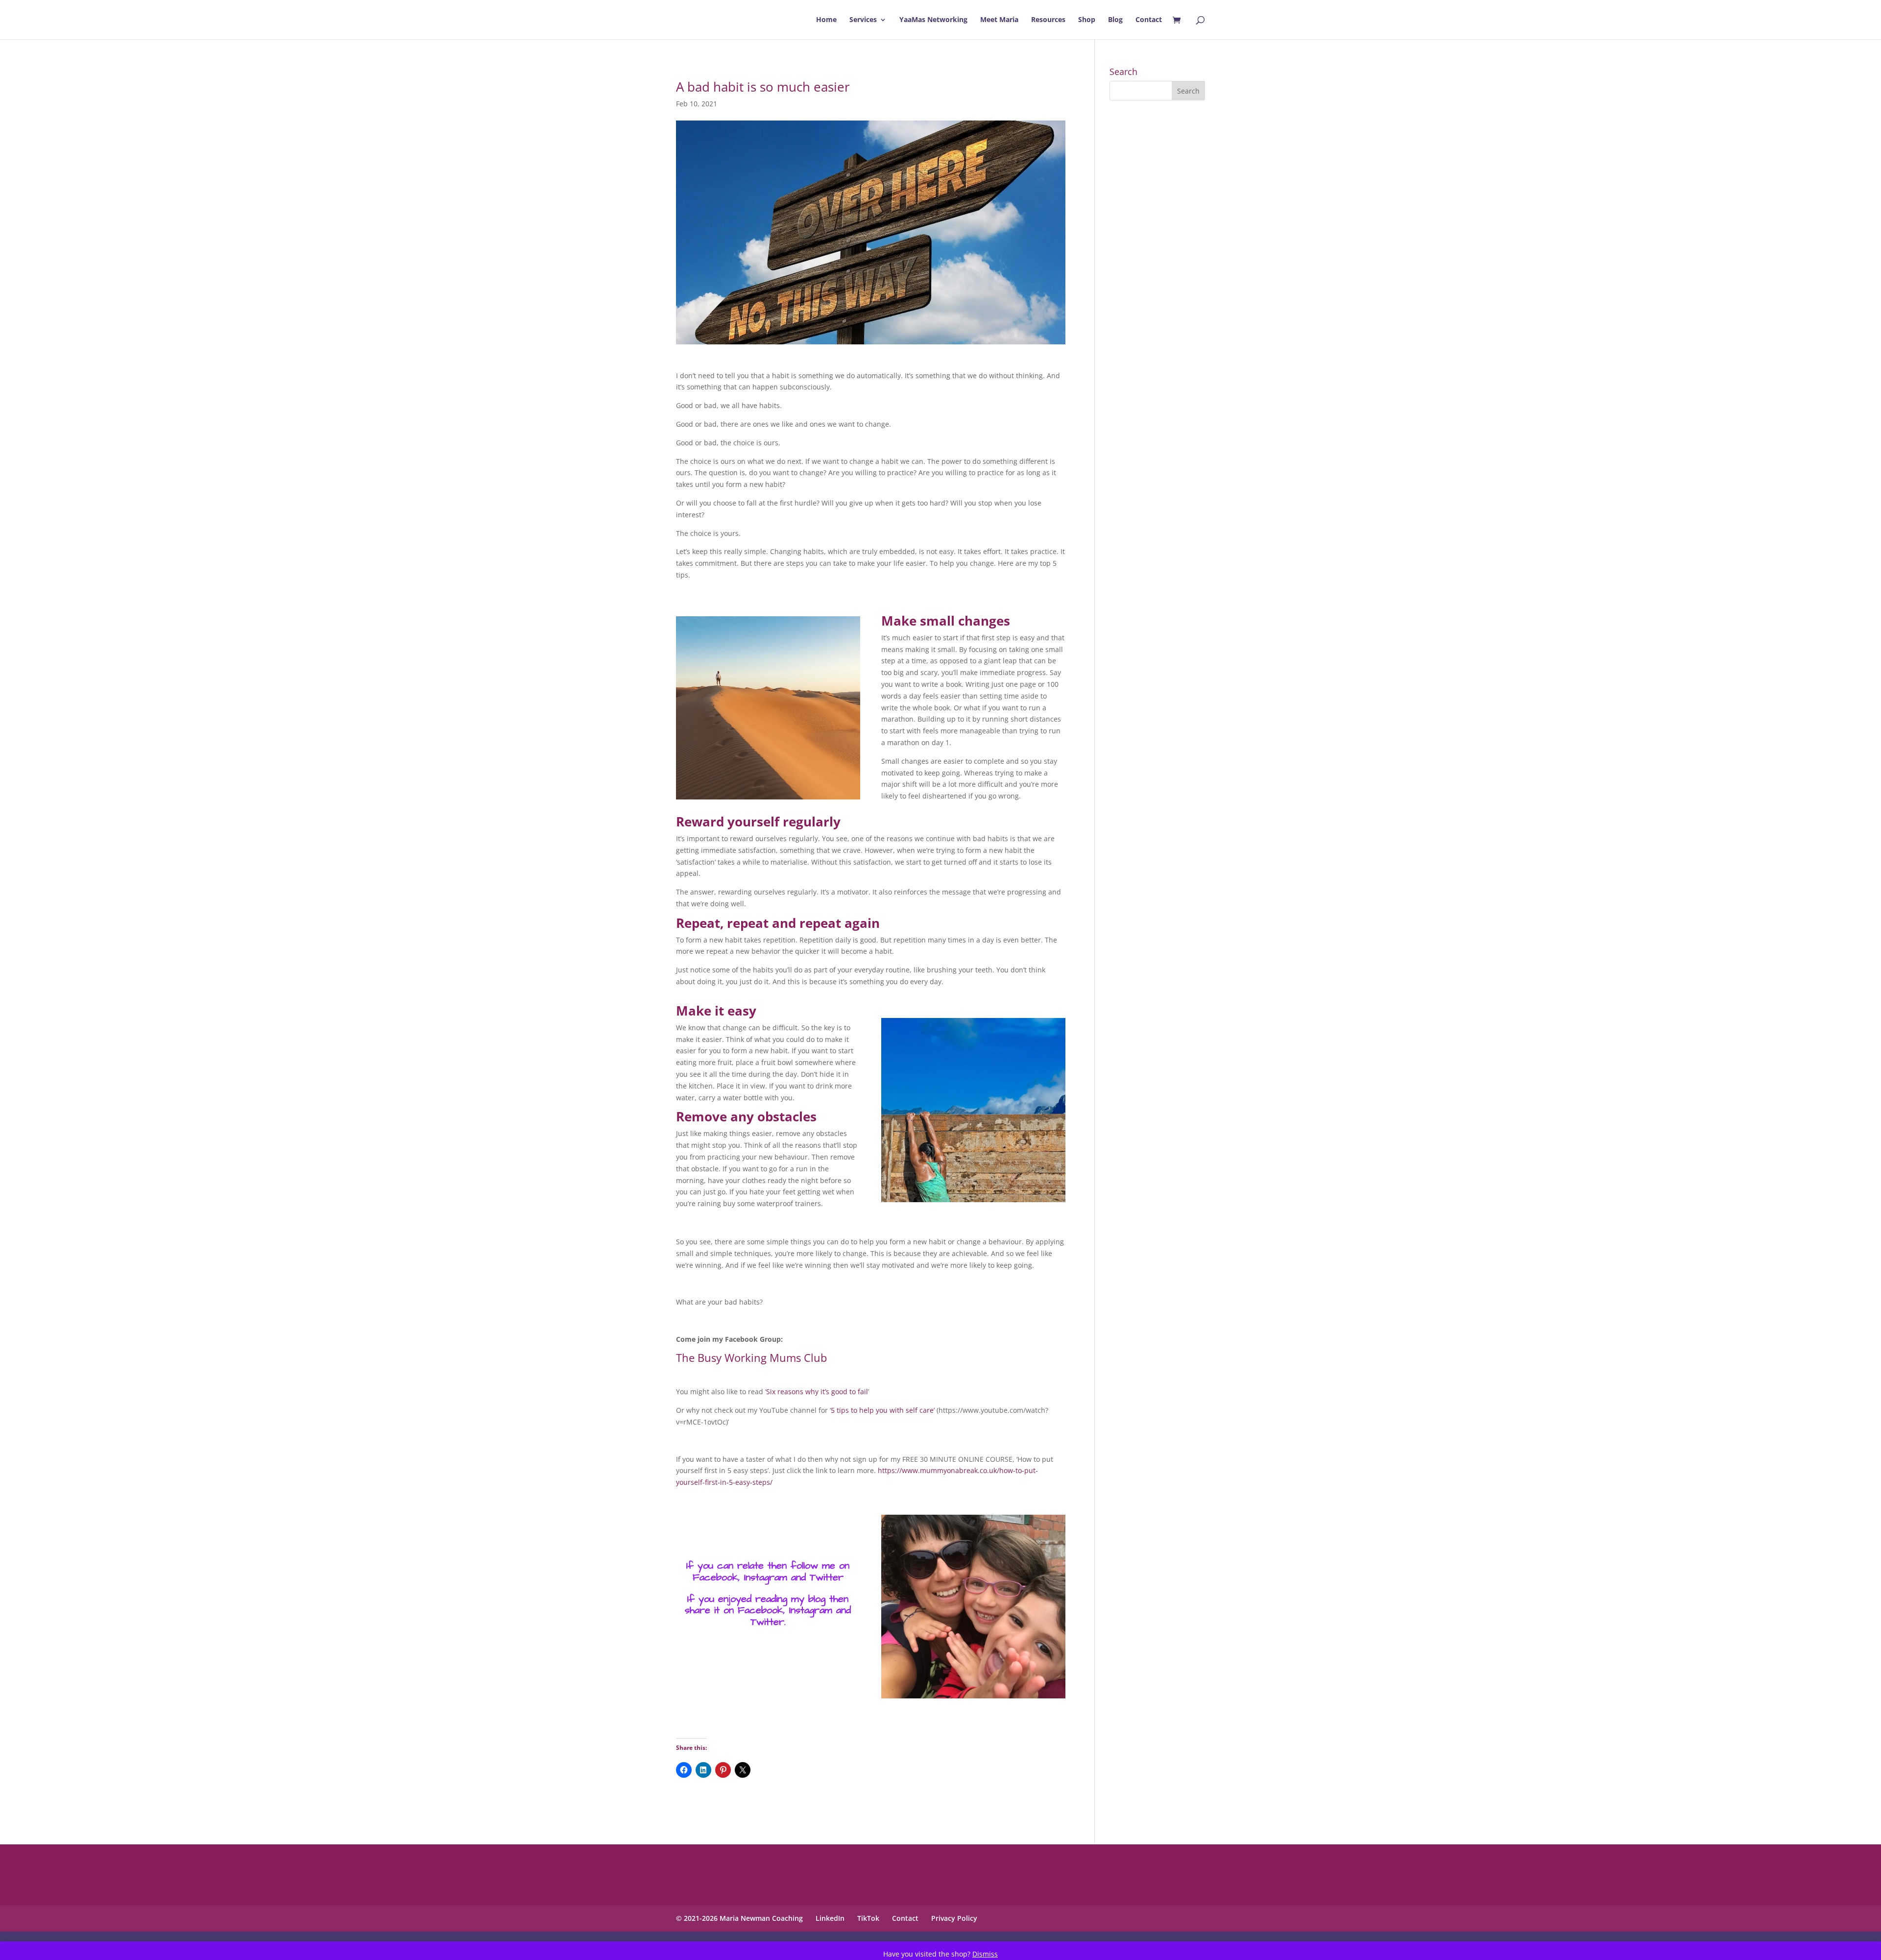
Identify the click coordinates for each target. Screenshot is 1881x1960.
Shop (1087, 20)
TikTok (868, 1918)
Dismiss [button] (985, 1954)
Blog (1115, 20)
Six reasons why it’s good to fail (817, 1391)
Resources (1048, 20)
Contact (1149, 20)
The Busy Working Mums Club (751, 1357)
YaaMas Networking (933, 20)
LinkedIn (830, 1918)
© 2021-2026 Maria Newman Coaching (739, 1918)
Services (863, 20)
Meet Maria (999, 20)
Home (826, 20)
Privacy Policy (954, 1918)
